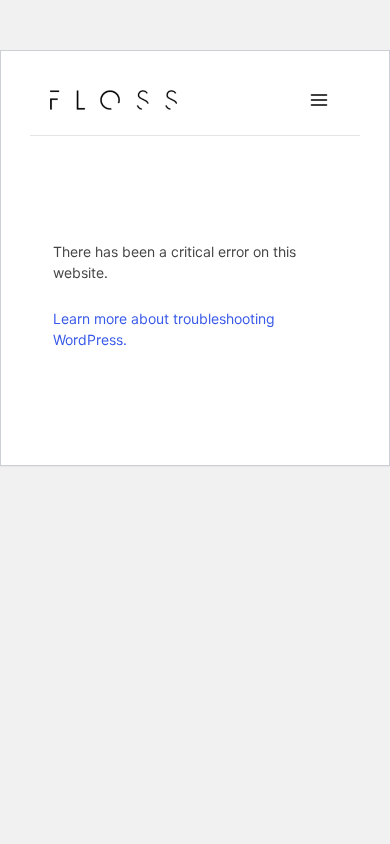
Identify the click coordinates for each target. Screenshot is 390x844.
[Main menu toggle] (319, 100)
